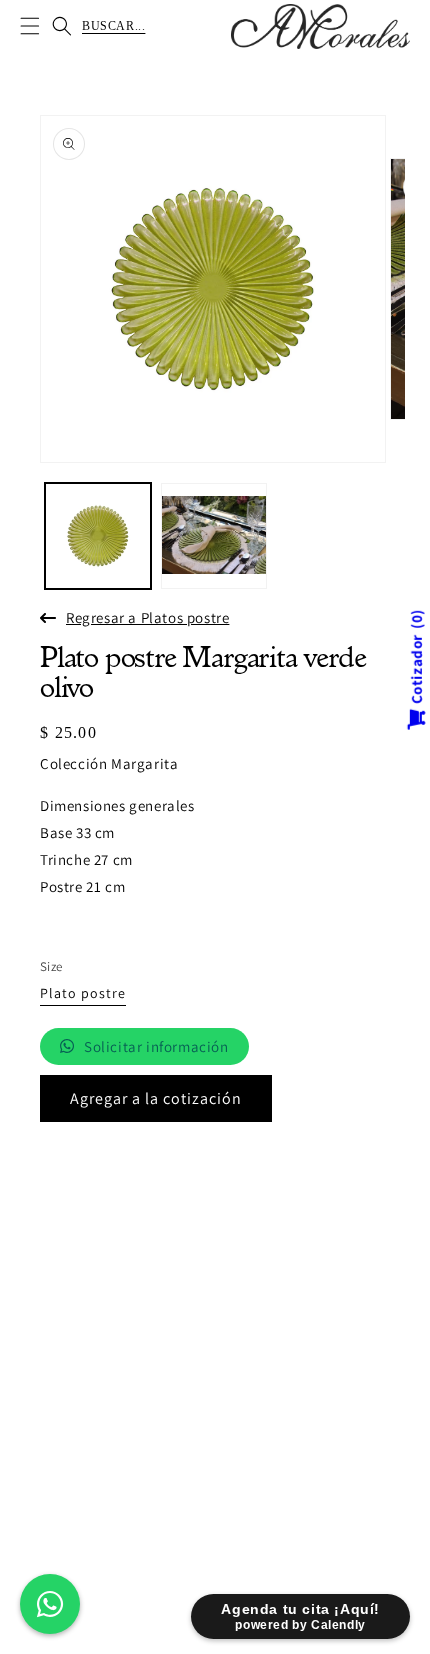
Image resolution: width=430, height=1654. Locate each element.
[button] (30, 26)
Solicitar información (156, 1046)
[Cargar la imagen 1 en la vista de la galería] (98, 536)
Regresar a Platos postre (147, 617)
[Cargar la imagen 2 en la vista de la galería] (214, 536)
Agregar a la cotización (156, 1098)
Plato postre (83, 994)
